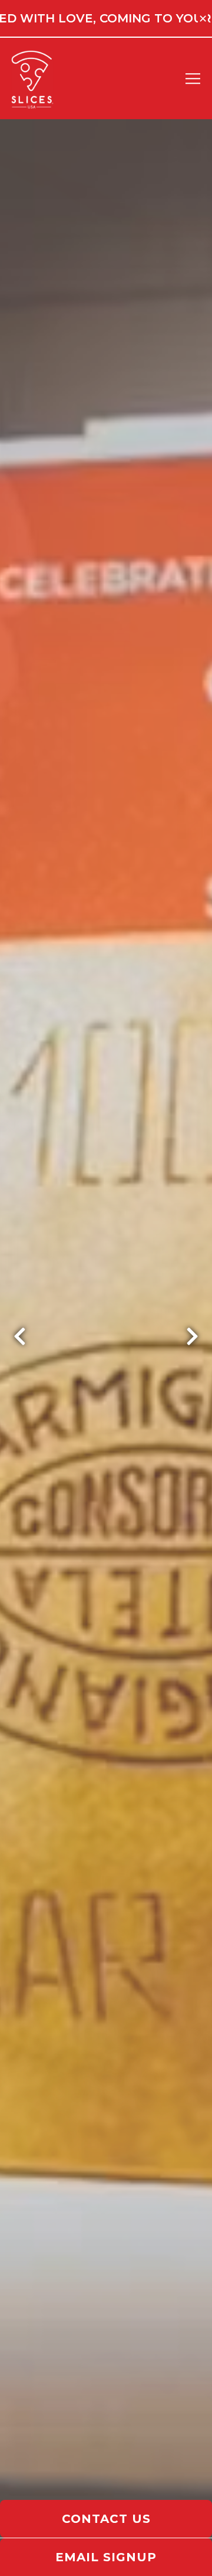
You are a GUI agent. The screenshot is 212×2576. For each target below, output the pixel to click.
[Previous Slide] (20, 1336)
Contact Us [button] (106, 2519)
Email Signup (106, 2557)
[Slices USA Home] (39, 78)
